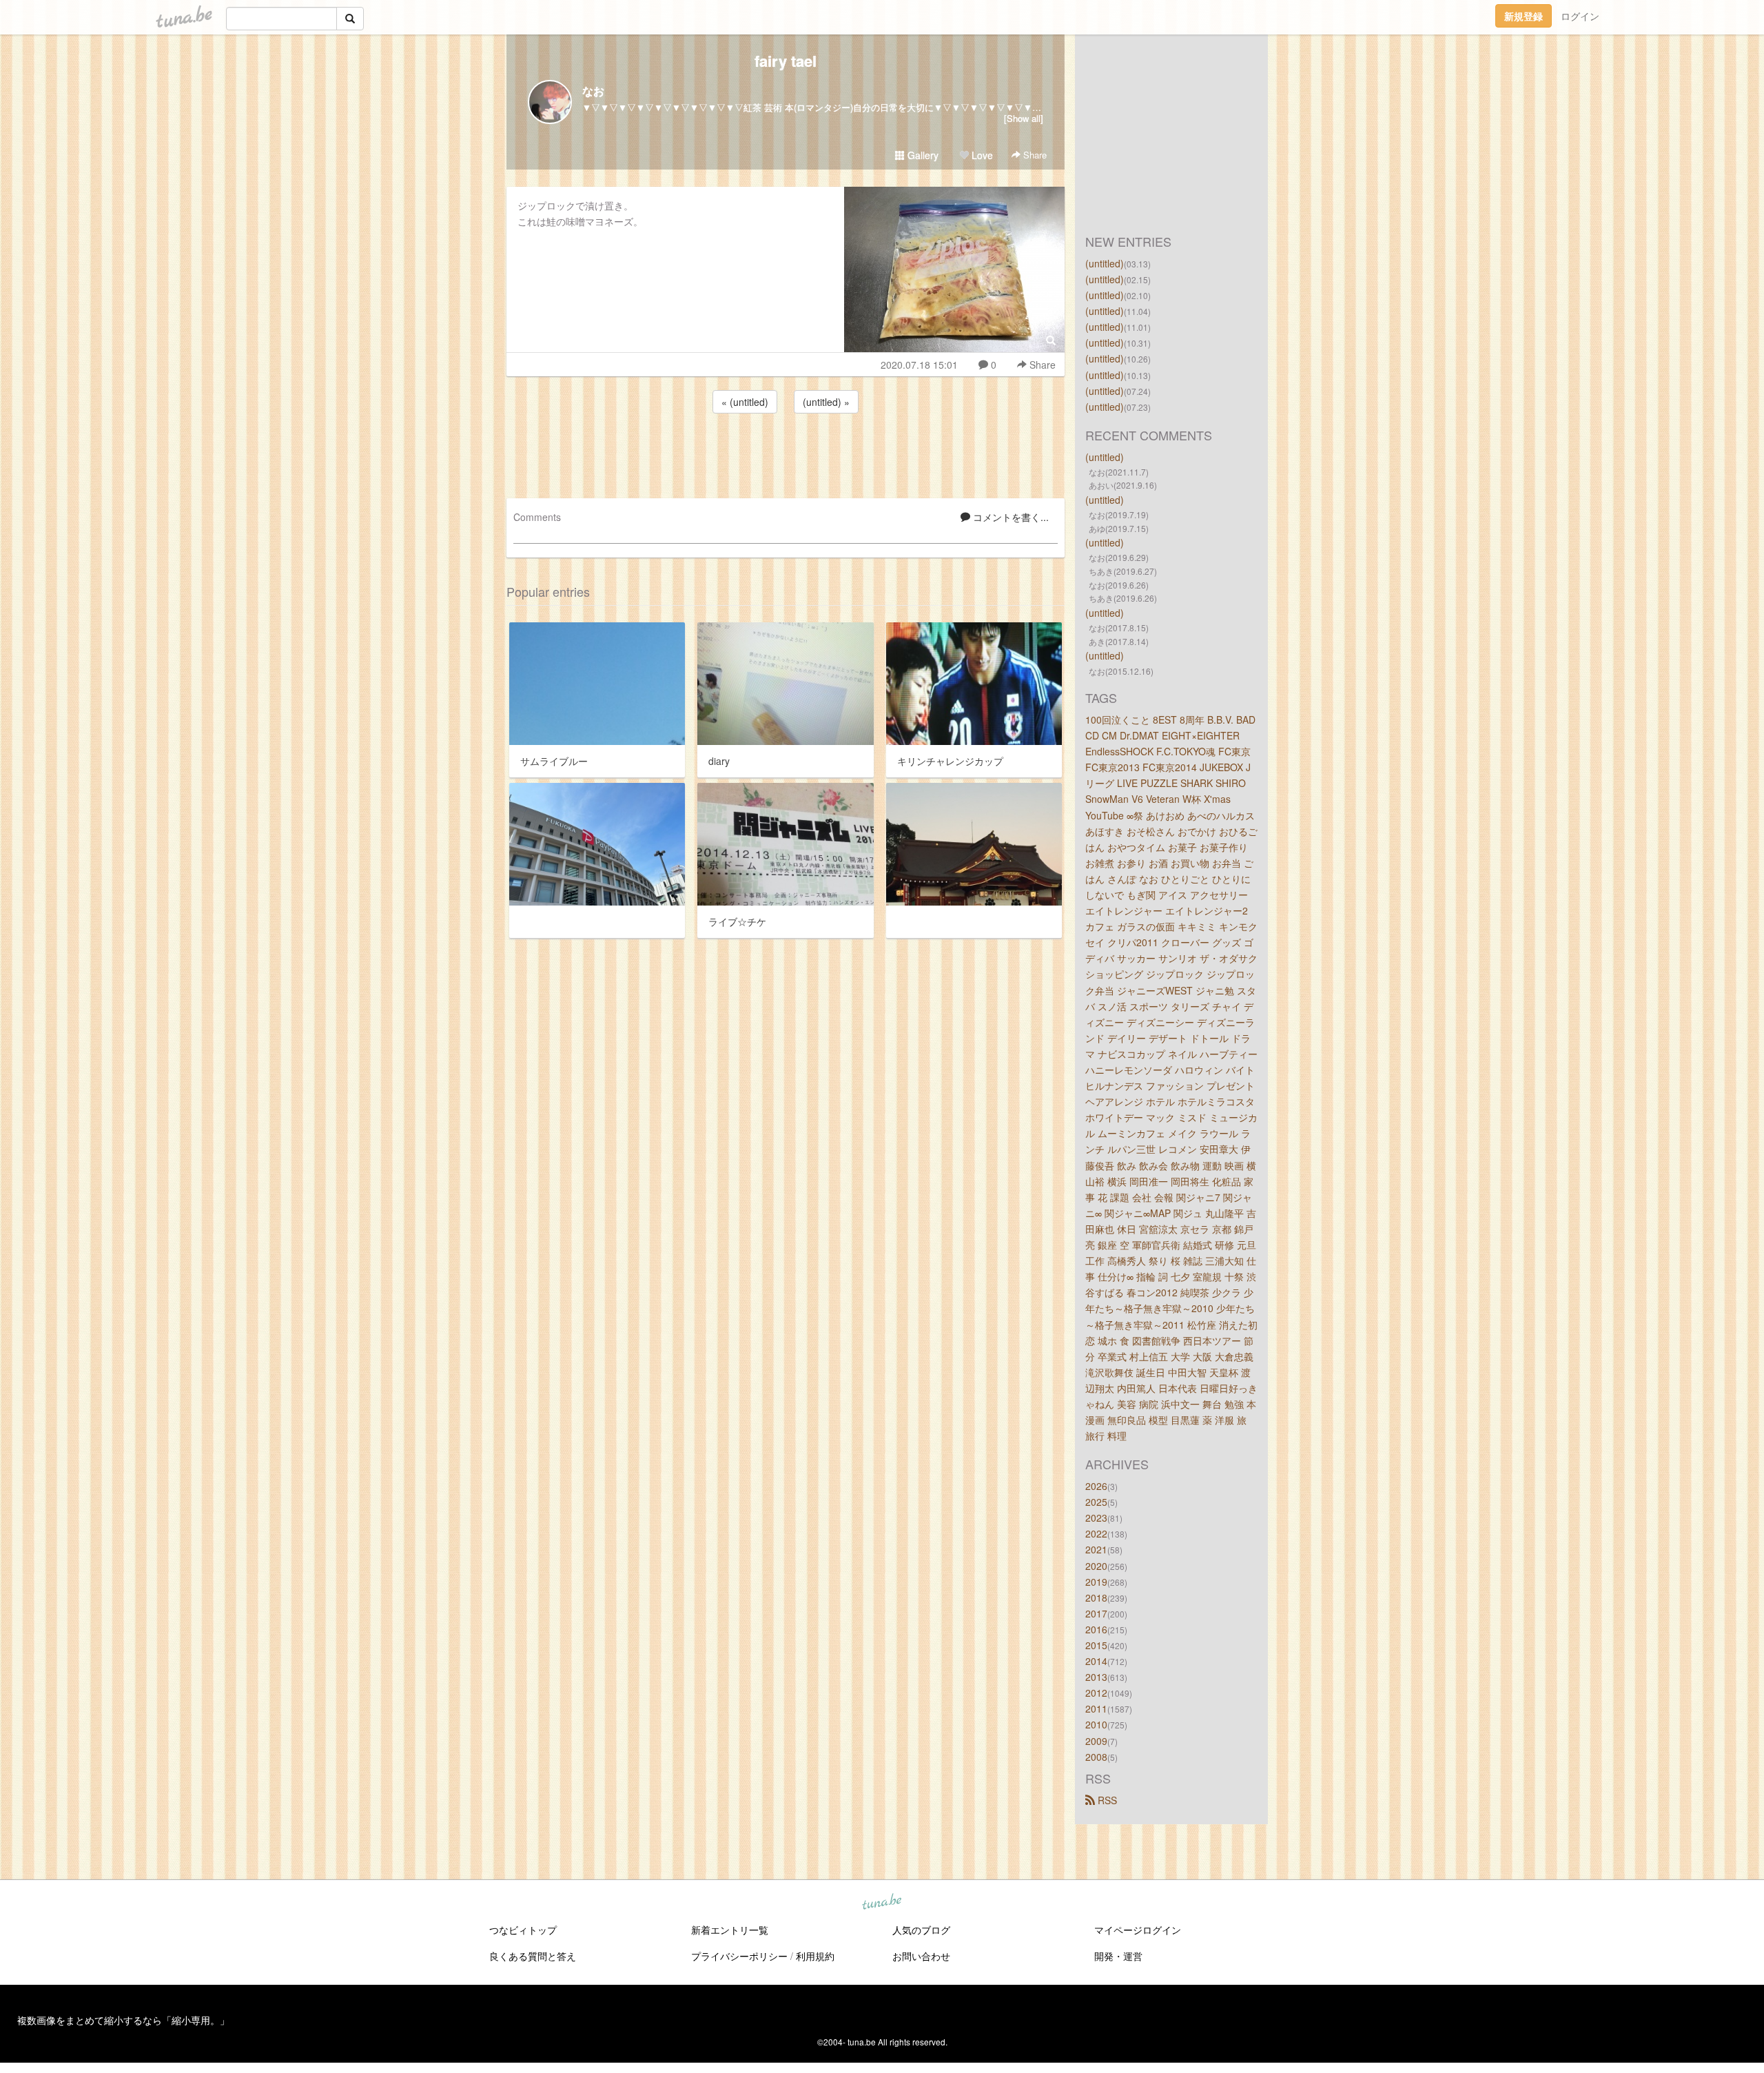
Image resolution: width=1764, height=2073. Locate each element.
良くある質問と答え (533, 1956)
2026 (1096, 1486)
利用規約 (815, 1956)
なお (593, 91)
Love (981, 155)
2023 (1096, 1518)
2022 (1096, 1533)
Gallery (922, 155)
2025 (1096, 1502)
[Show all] (1024, 118)
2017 (1096, 1613)
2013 (1096, 1677)
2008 (1096, 1757)
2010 (1096, 1724)
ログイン (1580, 16)
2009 (1096, 1741)
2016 (1096, 1629)
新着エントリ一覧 (730, 1930)
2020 (1096, 1566)
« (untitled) (745, 402)
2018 (1096, 1597)
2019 (1096, 1582)
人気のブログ (921, 1930)
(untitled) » (826, 402)
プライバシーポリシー (739, 1956)
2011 (1096, 1708)
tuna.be (881, 1902)
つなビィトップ (523, 1930)
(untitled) (1105, 263)
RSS (1106, 1800)
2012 (1096, 1693)
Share (1034, 155)
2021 (1096, 1549)
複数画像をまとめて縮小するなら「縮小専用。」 (123, 2020)
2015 (1096, 1645)
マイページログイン (1138, 1930)
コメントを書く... (1009, 517)
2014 (1096, 1661)
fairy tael (786, 61)
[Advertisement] (786, 453)
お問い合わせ (921, 1956)
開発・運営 (1118, 1956)
